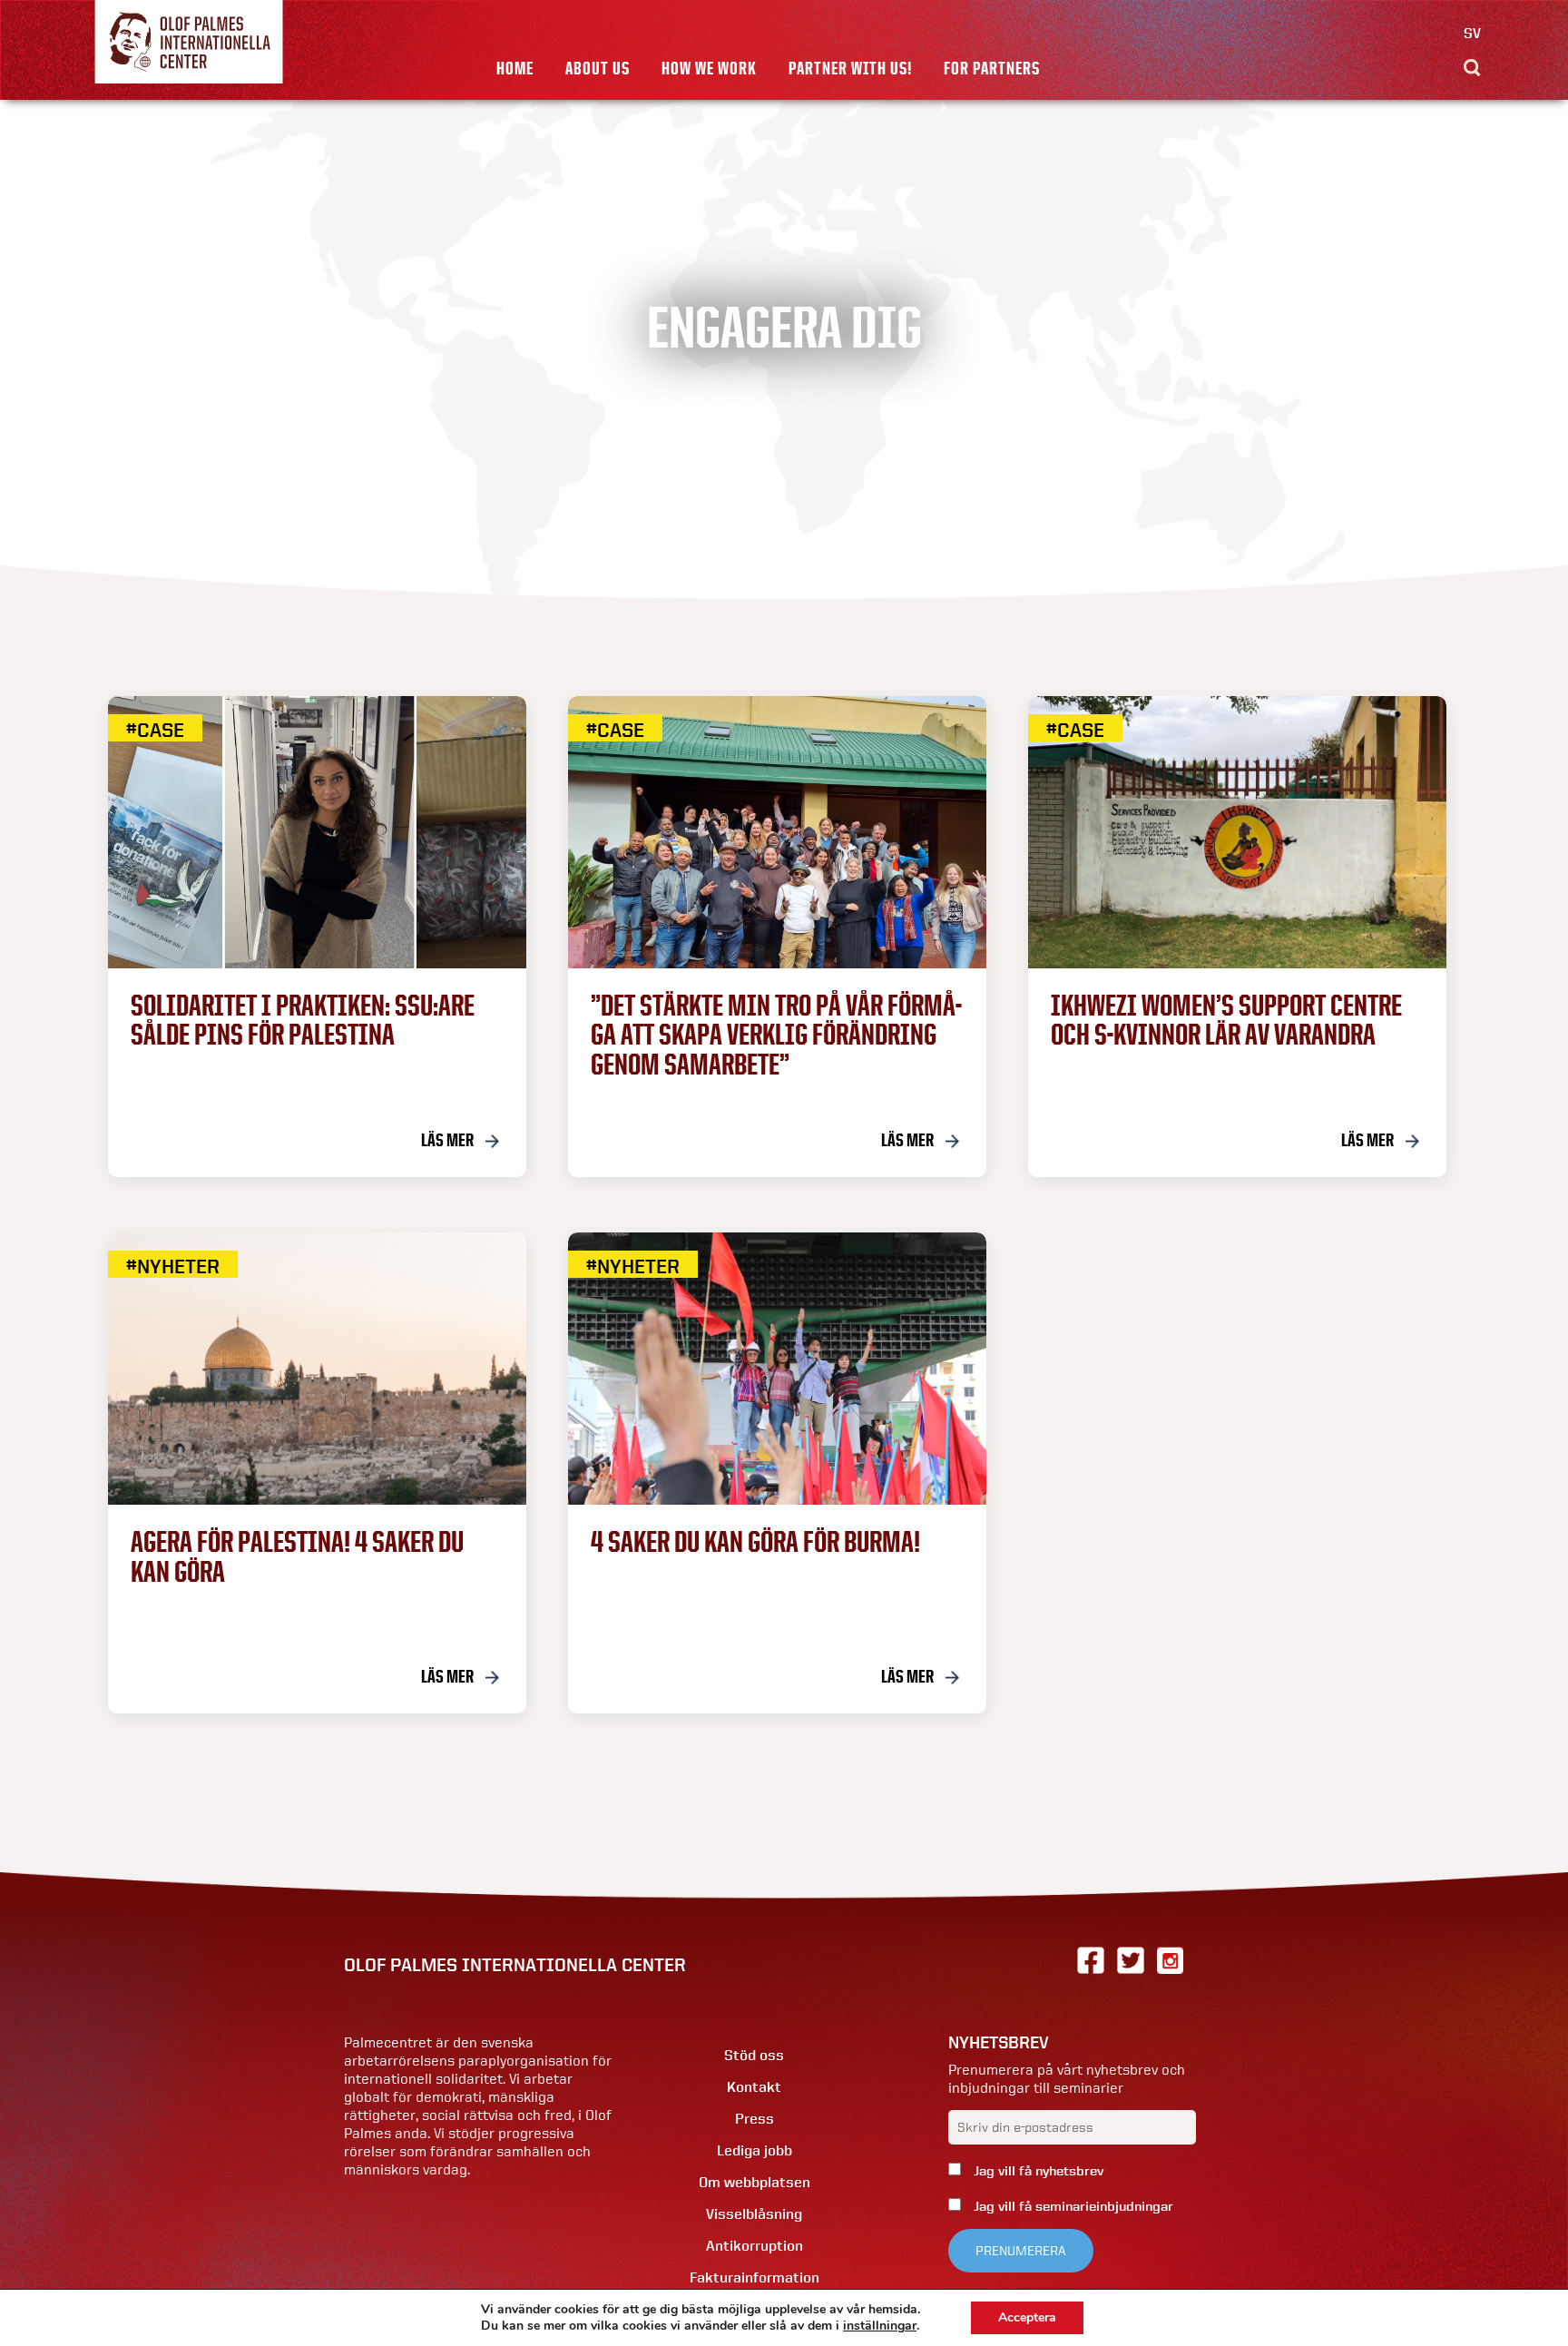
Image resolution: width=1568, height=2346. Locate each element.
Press (755, 2119)
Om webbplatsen (755, 2182)
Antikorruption (755, 2246)
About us (598, 68)
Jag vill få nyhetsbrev (1037, 2171)
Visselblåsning (754, 2214)
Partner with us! (850, 68)
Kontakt (754, 2087)
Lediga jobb (755, 2150)
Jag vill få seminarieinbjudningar (1072, 2206)
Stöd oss (754, 2055)
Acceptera (1027, 2317)
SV (1472, 33)
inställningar (880, 2326)
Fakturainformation (755, 2277)
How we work (709, 68)
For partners (992, 68)
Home (515, 68)
